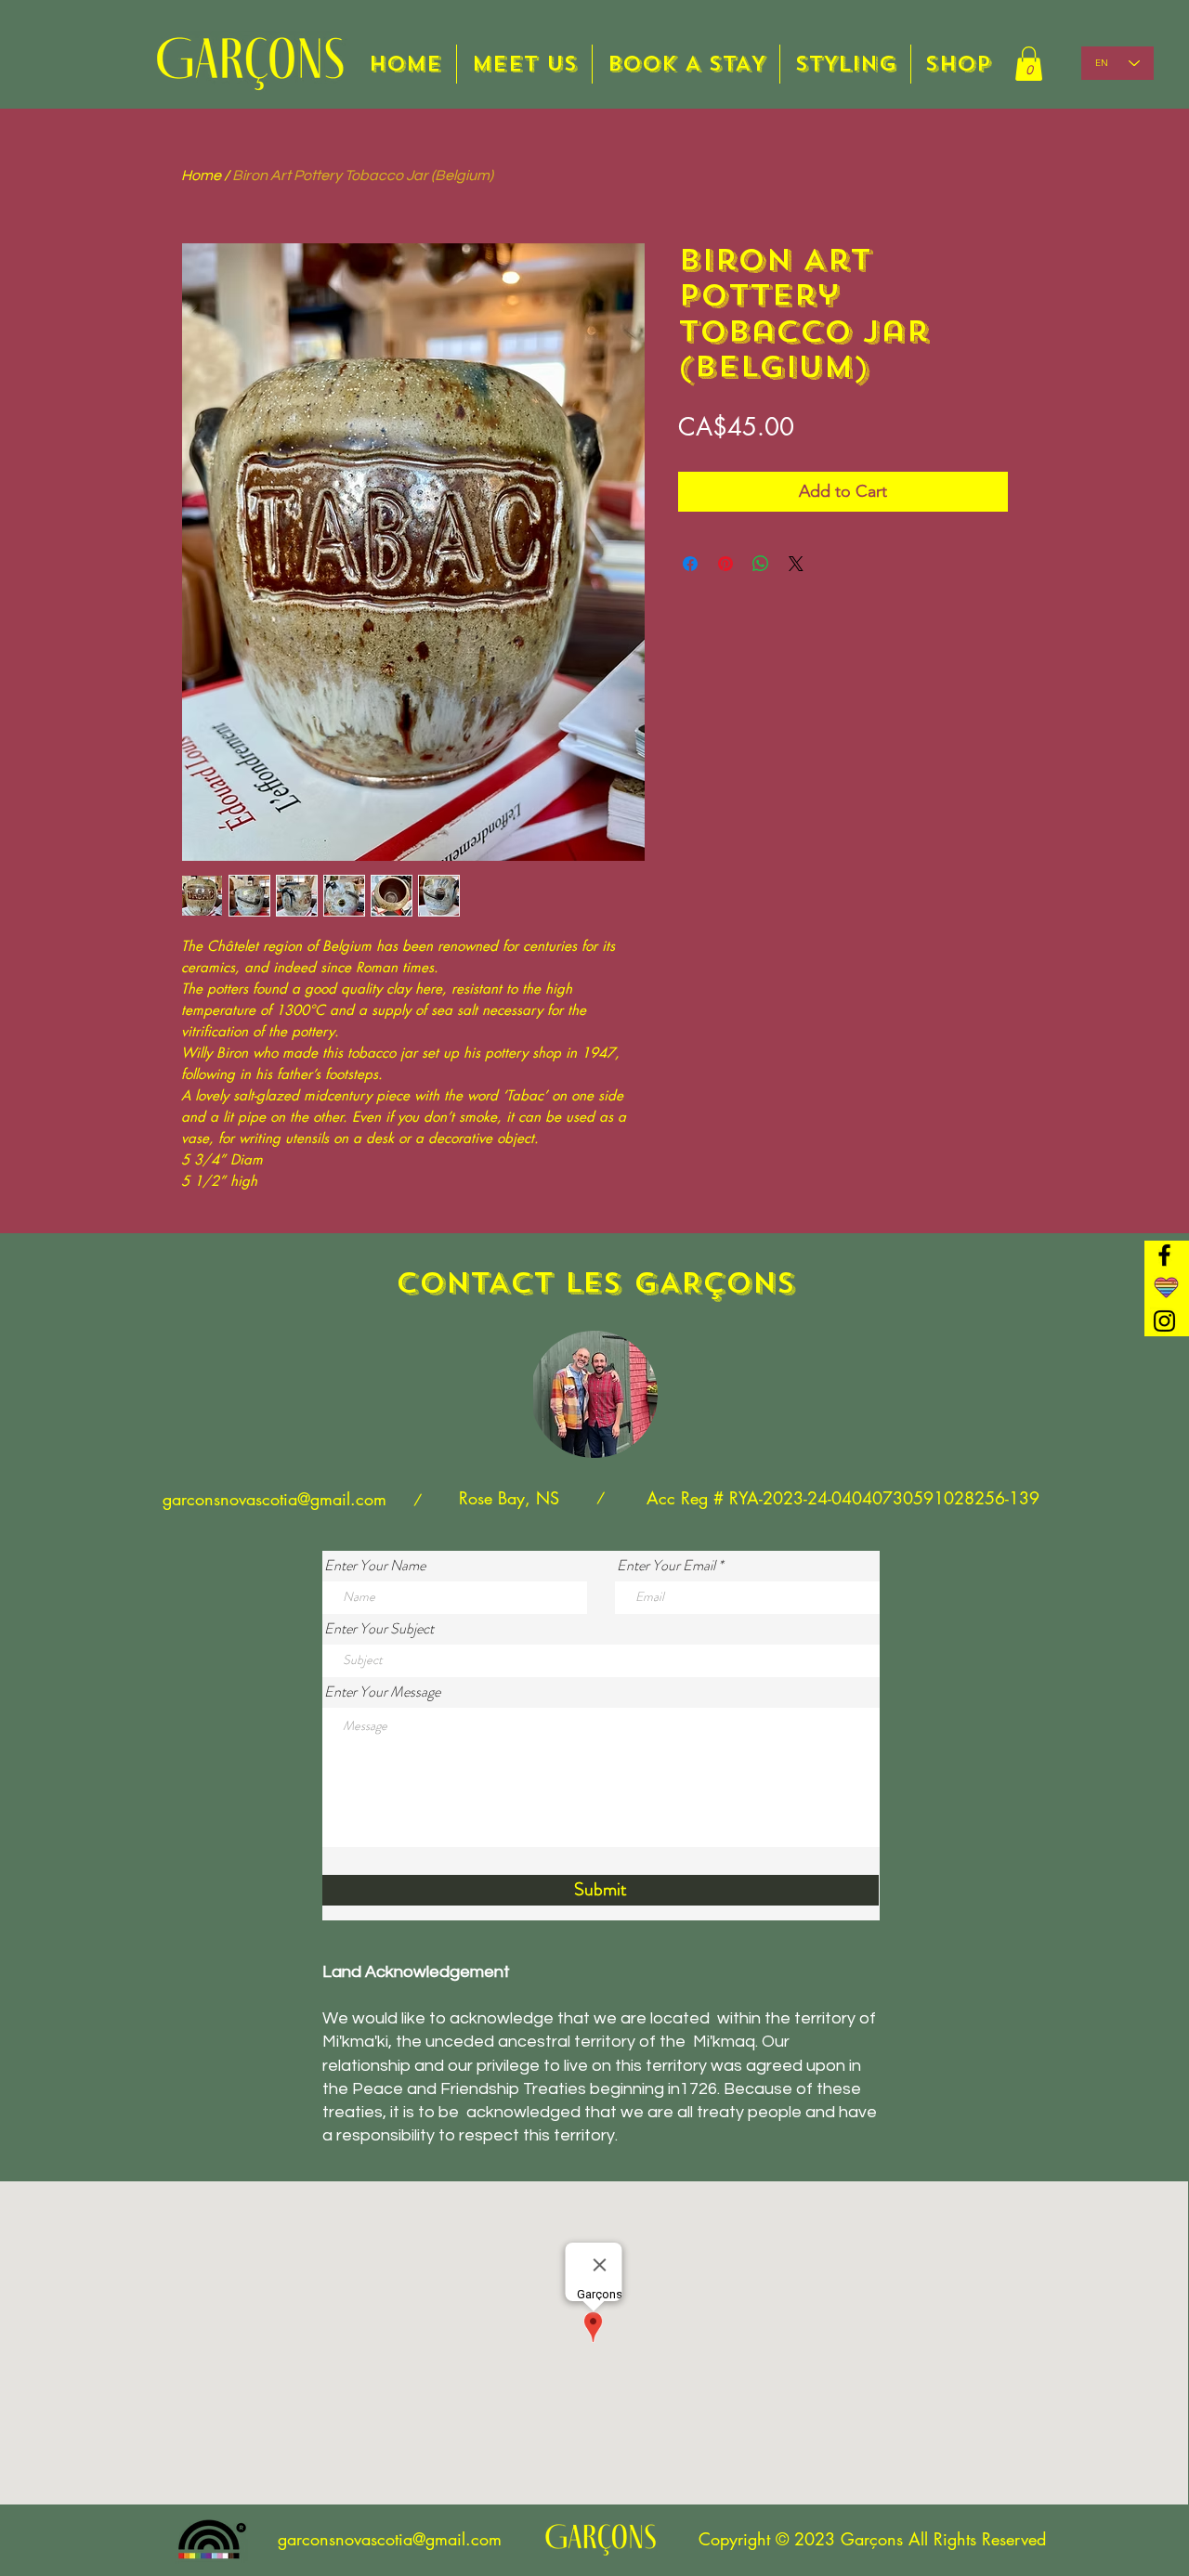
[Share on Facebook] (690, 564)
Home (201, 176)
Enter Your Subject (379, 1629)
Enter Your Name (375, 1566)
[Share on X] (796, 564)
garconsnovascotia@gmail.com (274, 1499)
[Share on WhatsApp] (761, 564)
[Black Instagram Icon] (1164, 1321)
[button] (1029, 64)
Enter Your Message (382, 1692)
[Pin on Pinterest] (725, 564)
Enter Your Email (666, 1566)
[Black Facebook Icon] (1164, 1255)
